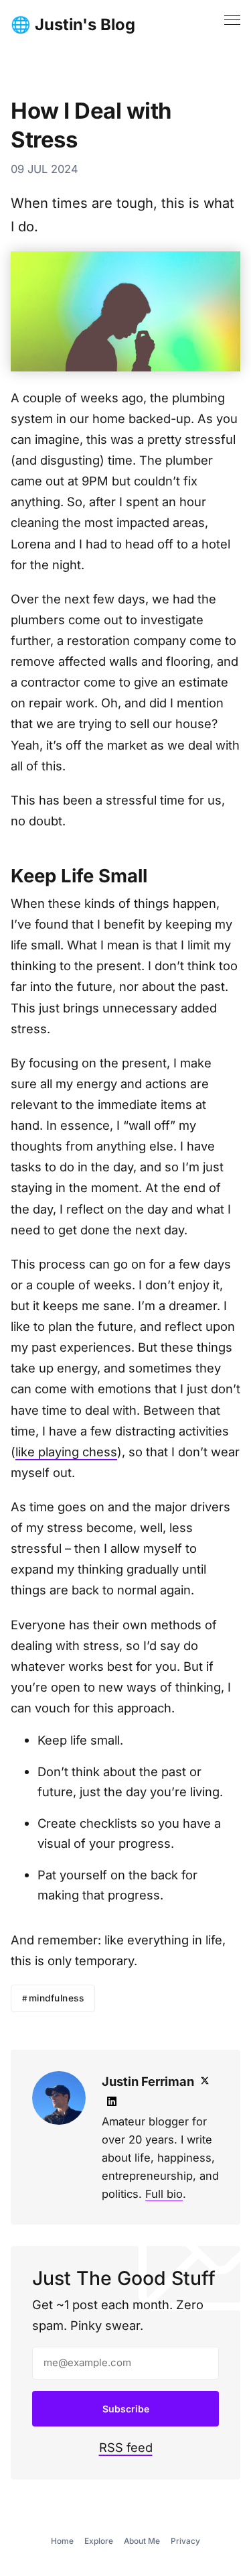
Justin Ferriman (148, 2081)
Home (62, 2541)
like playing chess (66, 1452)
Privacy (185, 2541)
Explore (99, 2541)
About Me (142, 2541)
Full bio (164, 2194)
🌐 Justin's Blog (73, 25)
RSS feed (126, 2447)
